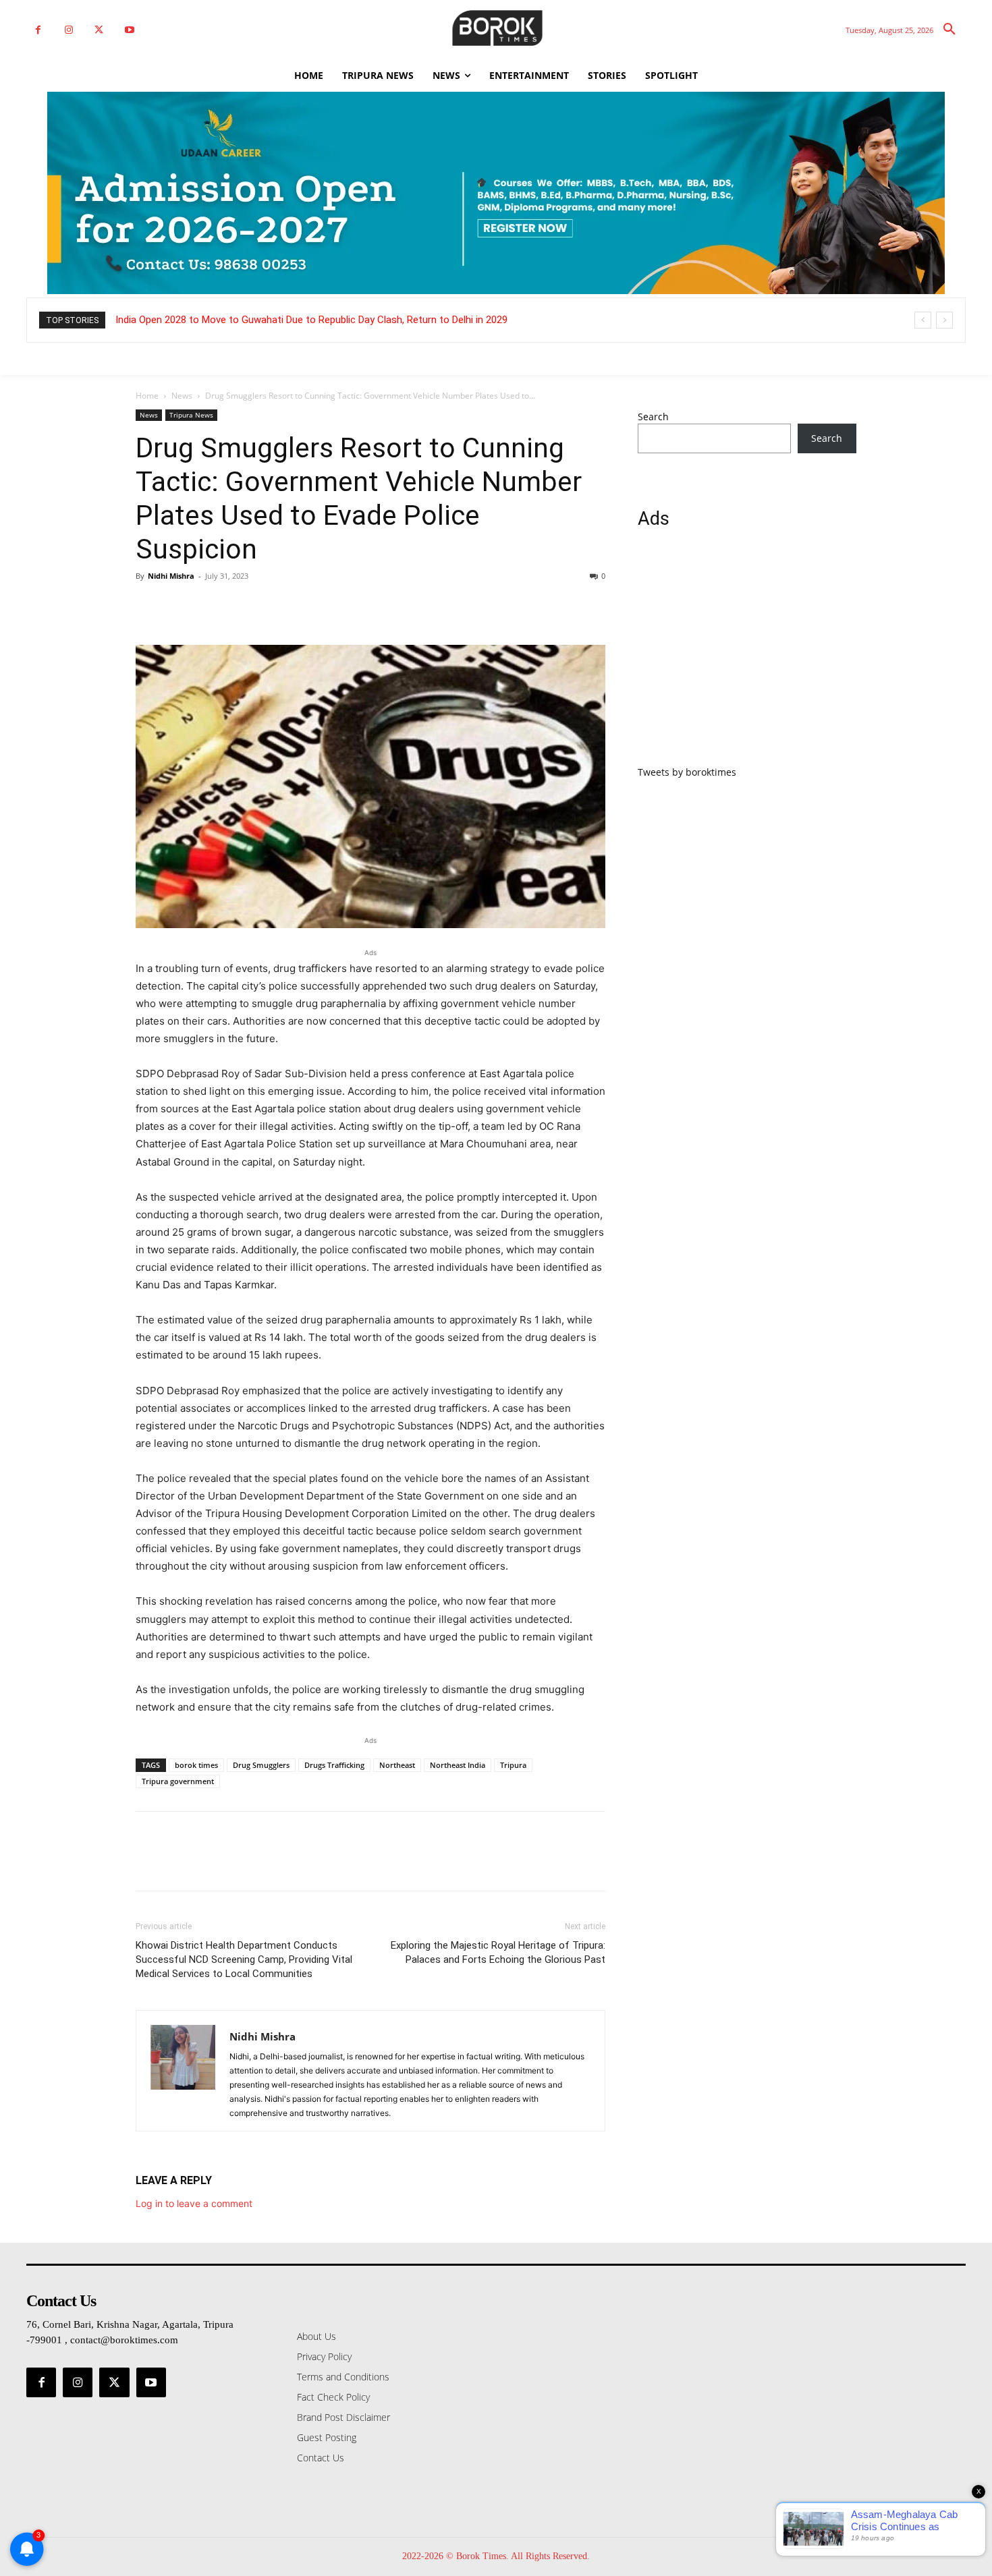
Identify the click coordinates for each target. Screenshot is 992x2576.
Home (147, 396)
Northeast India (458, 1765)
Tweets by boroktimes (687, 772)
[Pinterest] (211, 606)
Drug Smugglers (261, 1765)
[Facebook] (38, 30)
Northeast (397, 1765)
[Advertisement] (747, 655)
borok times (196, 1765)
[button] (949, 30)
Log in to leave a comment (194, 2203)
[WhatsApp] (242, 606)
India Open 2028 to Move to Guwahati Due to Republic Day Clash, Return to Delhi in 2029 (311, 320)
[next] (944, 320)
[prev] (923, 320)
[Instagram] (68, 30)
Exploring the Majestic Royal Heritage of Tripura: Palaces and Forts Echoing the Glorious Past (498, 1952)
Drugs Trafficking (334, 1765)
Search (653, 417)
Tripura (513, 1765)
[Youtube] (129, 30)
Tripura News (191, 415)
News (182, 396)
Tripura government (178, 1781)
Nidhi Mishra (171, 576)
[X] (99, 30)
